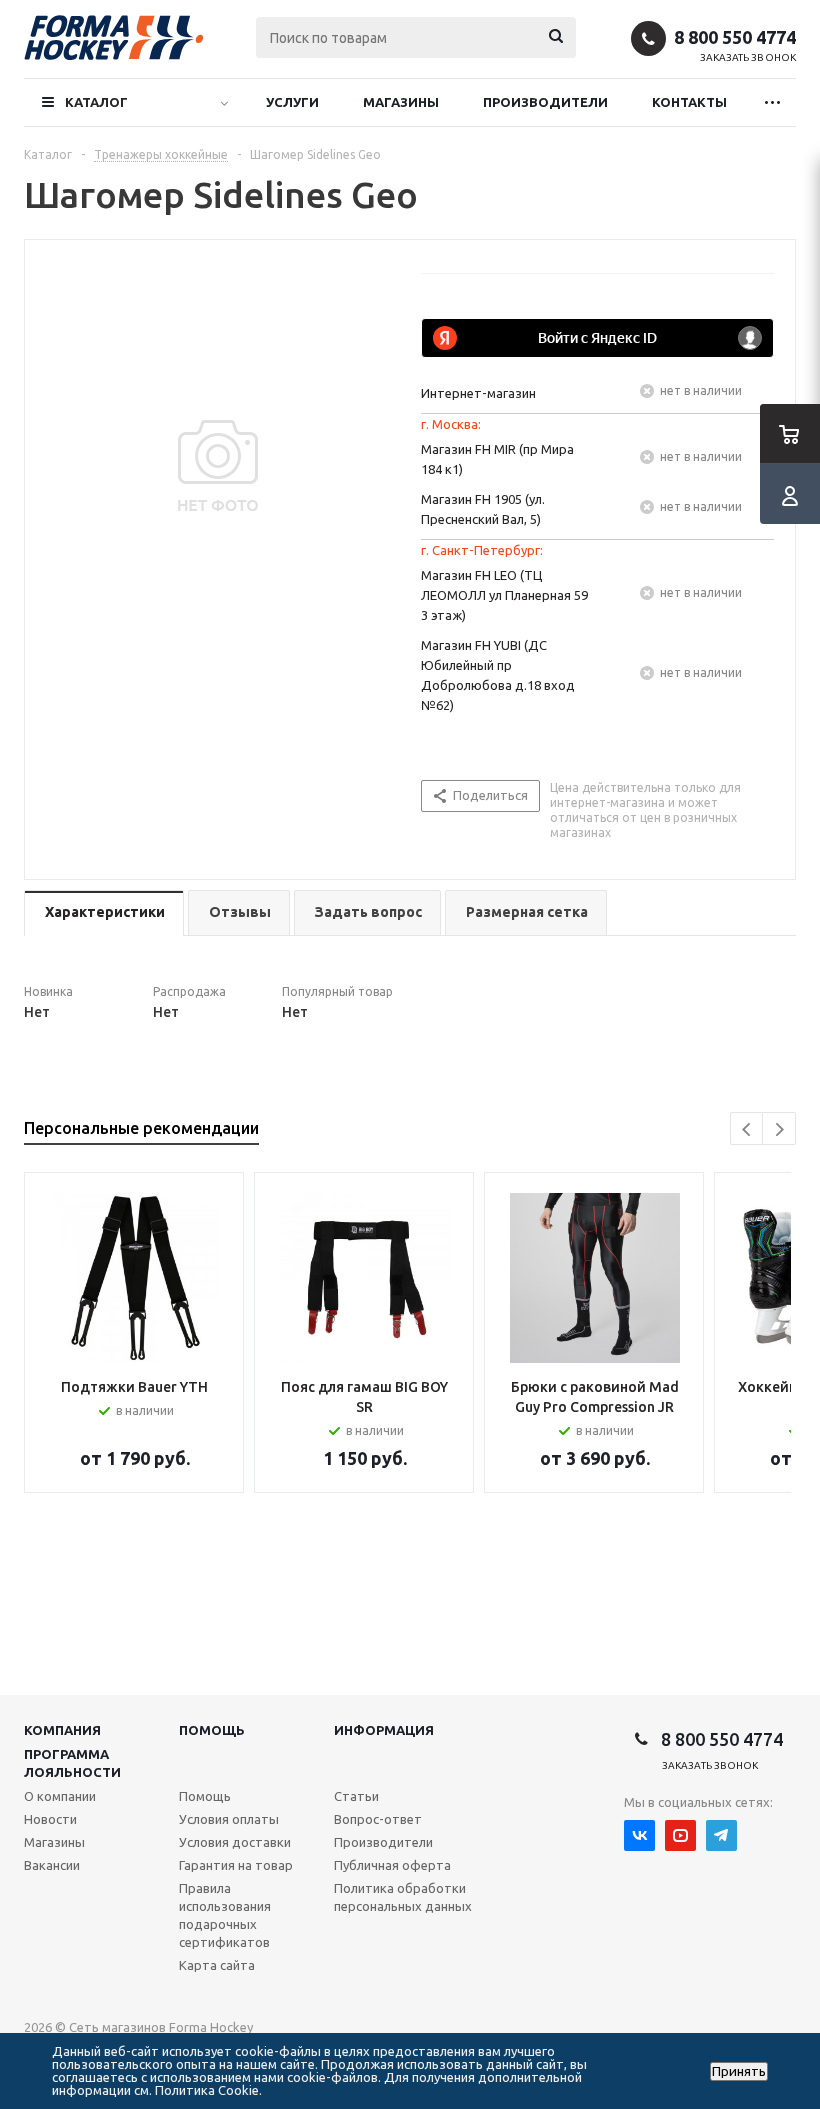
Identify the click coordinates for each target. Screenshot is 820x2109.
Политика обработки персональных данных (403, 1897)
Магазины (401, 102)
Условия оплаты (229, 1819)
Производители (545, 102)
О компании (60, 1796)
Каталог (96, 102)
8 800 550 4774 (735, 37)
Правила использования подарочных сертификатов (225, 1915)
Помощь (212, 1730)
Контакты (689, 102)
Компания (62, 1730)
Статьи (356, 1796)
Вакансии (52, 1865)
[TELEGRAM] (721, 1835)
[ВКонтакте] (639, 1835)
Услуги (292, 102)
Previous (747, 1129)
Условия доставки (235, 1842)
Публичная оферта (392, 1865)
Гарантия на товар (236, 1865)
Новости (50, 1819)
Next (779, 1129)
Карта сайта (217, 1965)
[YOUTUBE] (680, 1835)
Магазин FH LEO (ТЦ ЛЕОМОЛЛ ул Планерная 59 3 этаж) (504, 595)
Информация (384, 1730)
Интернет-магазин (478, 393)
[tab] (104, 913)
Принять (739, 2071)
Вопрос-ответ (378, 1819)
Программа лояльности (72, 1763)
